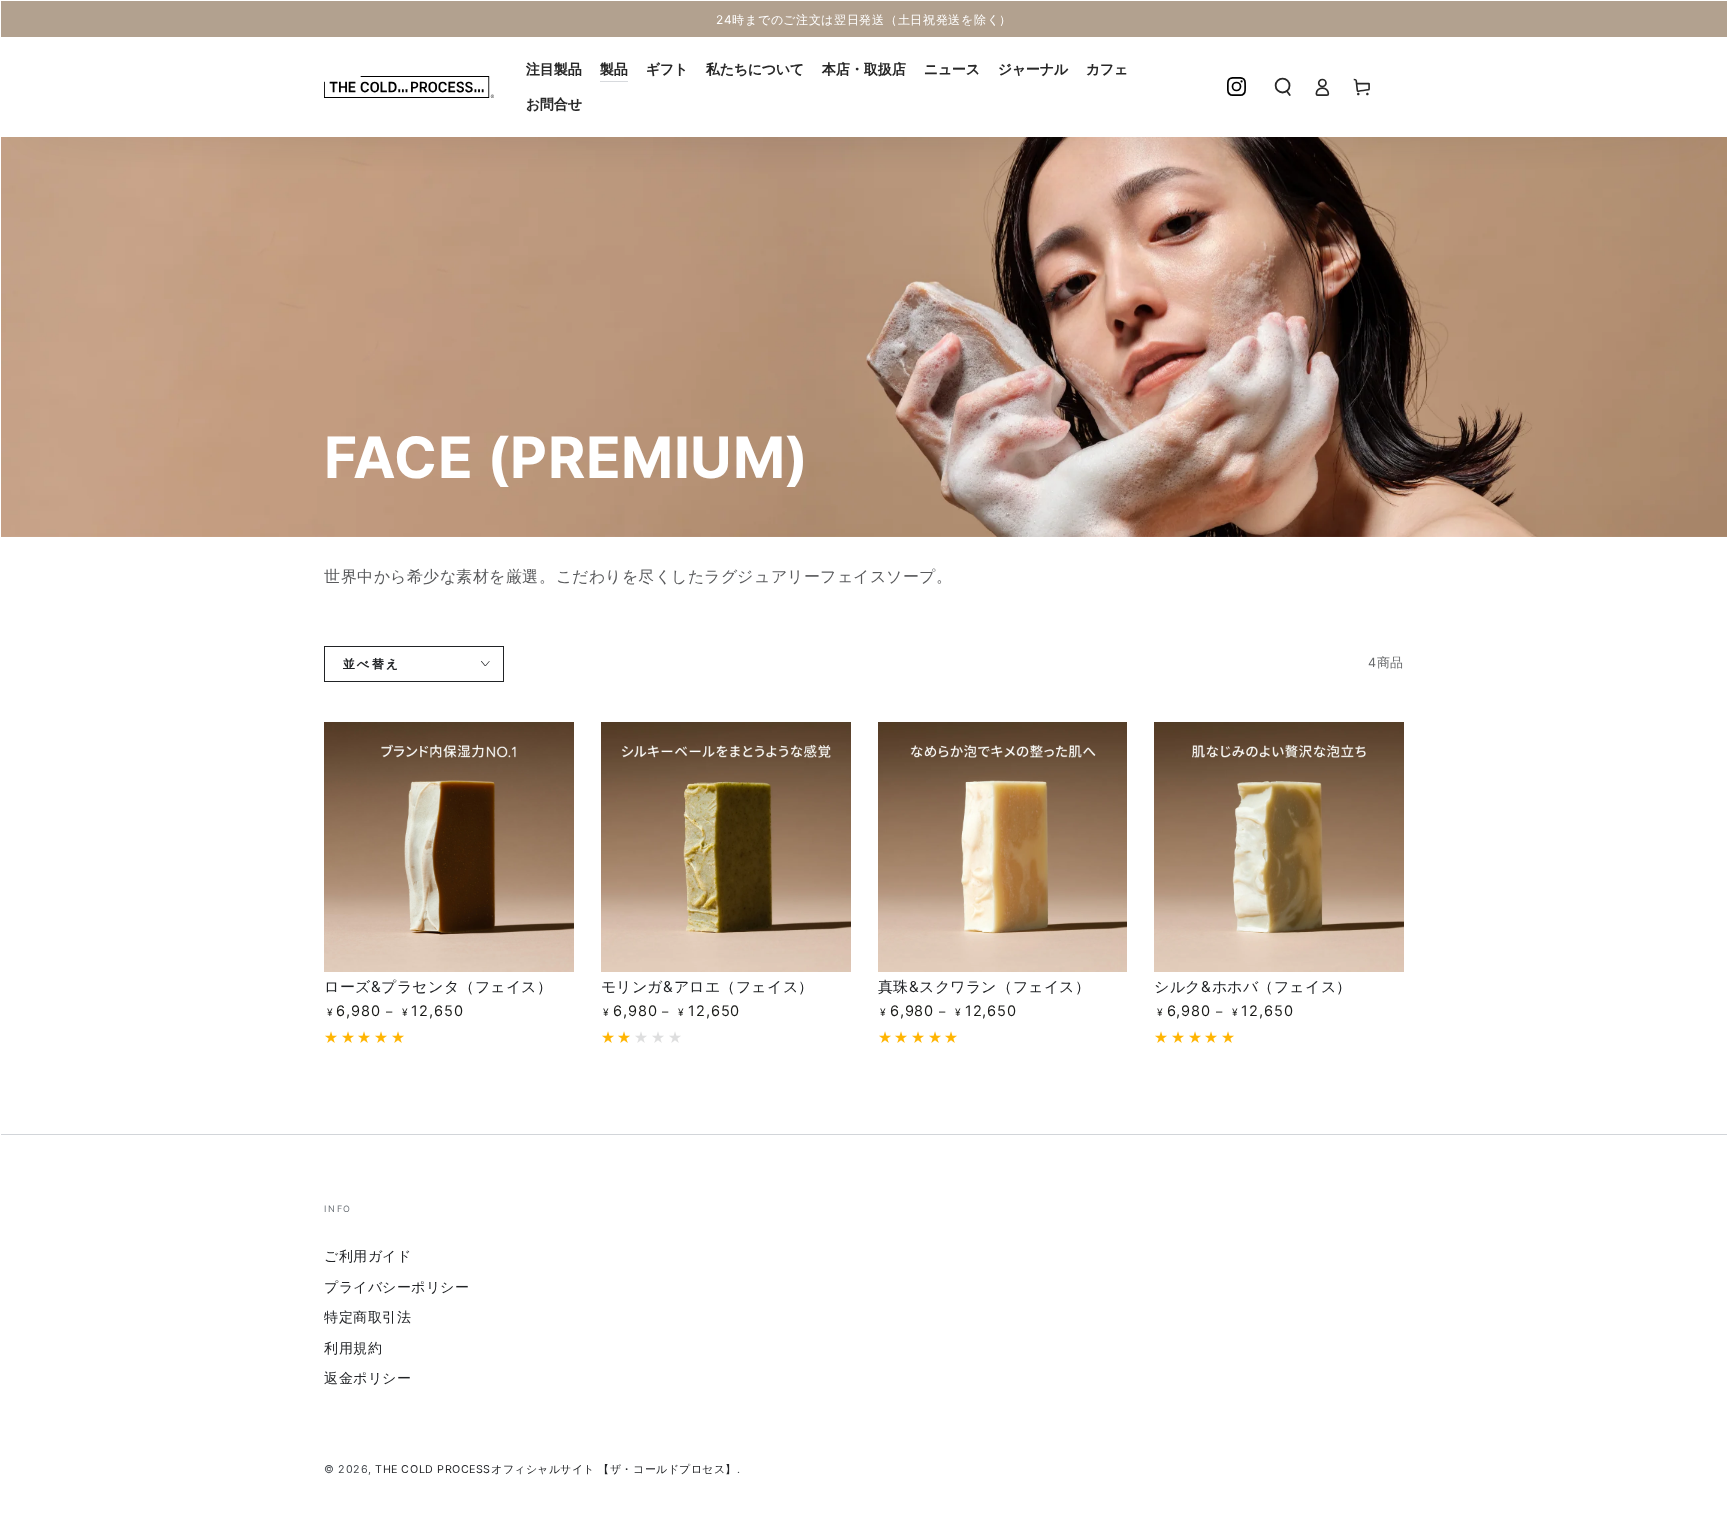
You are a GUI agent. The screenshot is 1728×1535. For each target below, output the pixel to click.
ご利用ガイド (367, 1255)
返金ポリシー (367, 1377)
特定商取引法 (367, 1316)
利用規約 (353, 1347)
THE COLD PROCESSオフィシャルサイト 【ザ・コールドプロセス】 (556, 1469)
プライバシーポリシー (396, 1286)
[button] (1283, 87)
